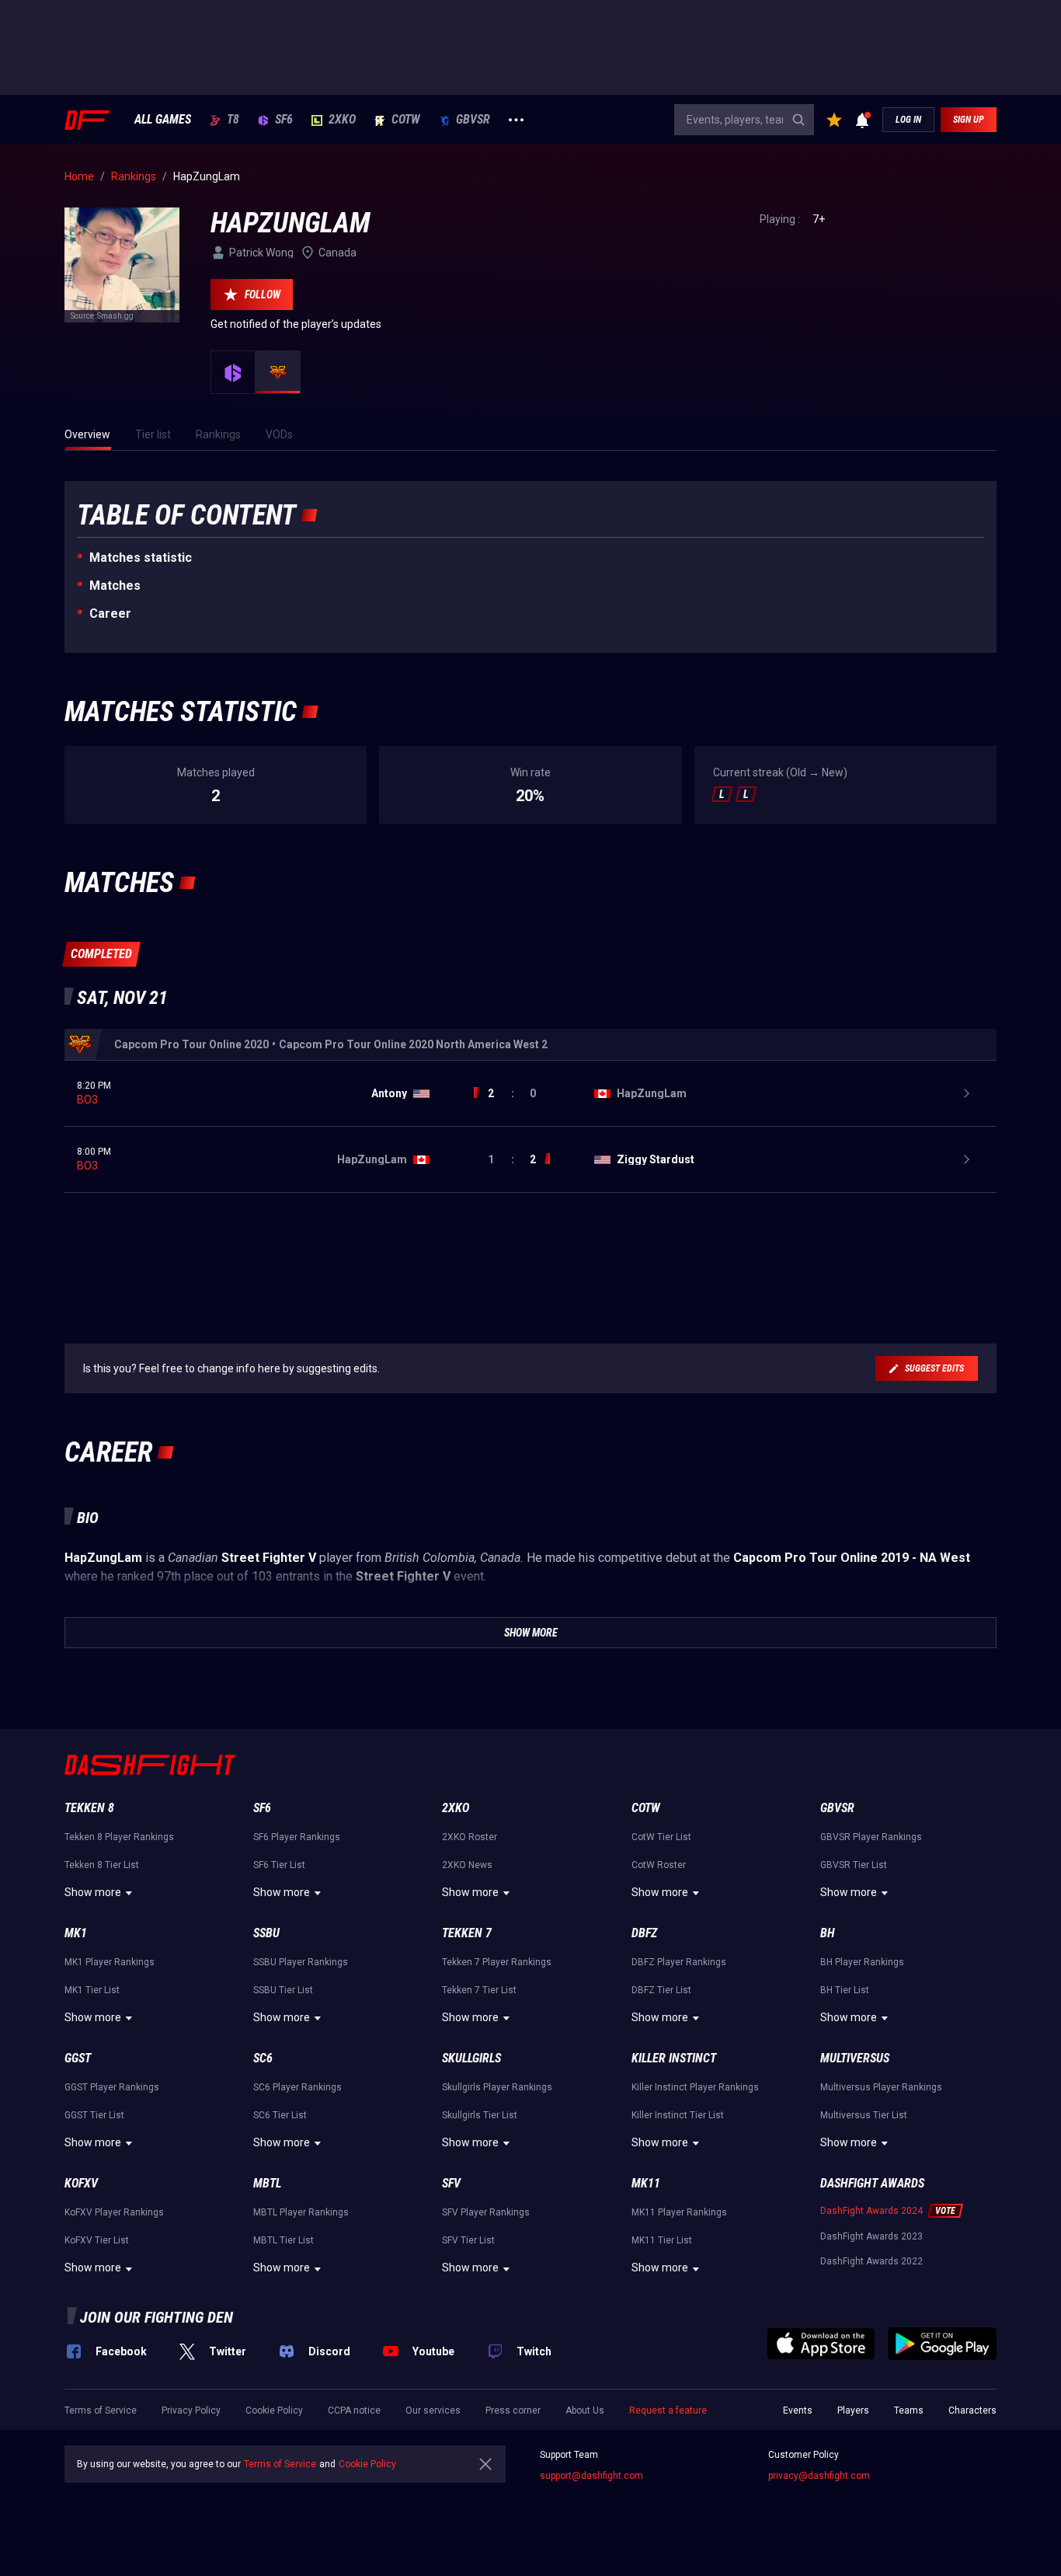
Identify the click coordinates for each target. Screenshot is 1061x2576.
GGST (78, 2058)
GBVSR (473, 120)
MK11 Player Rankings (679, 2212)
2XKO (342, 120)
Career (110, 613)
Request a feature (668, 2410)
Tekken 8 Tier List (102, 1865)
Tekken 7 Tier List (479, 1990)
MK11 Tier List (662, 2240)
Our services (433, 2410)
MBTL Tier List (284, 2240)
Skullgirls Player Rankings (497, 2087)
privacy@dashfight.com (819, 2476)
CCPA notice (354, 2410)
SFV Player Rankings (486, 2212)
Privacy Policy (191, 2410)
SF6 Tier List (279, 1865)
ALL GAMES (163, 120)
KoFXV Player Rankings (114, 2212)
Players (853, 2410)
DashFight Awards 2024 (871, 2211)
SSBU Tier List (283, 1990)
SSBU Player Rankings (301, 1962)
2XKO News (467, 1865)
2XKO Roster (470, 1837)
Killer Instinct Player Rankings (695, 2087)
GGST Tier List (94, 2115)
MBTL (267, 2183)
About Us (585, 2410)
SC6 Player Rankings (297, 2087)
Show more (93, 1892)
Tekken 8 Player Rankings (119, 1837)
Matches (115, 586)
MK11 (646, 2183)
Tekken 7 (467, 1933)
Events (798, 2410)
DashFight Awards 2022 (871, 2261)
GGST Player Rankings (112, 2087)
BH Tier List (845, 1990)
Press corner (513, 2410)
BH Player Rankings (862, 1962)
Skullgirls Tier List (480, 2115)
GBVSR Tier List (854, 1865)
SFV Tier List (468, 2240)
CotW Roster (659, 1865)
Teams (909, 2410)
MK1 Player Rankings (110, 1962)
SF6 (284, 120)
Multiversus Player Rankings (881, 2087)
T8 (233, 120)
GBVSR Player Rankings (871, 1837)
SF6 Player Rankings (297, 1837)
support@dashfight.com (591, 2476)
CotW (406, 120)
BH (828, 1933)
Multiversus (855, 2058)
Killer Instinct (674, 2058)
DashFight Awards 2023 (871, 2236)
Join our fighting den (157, 2317)
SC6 (263, 2058)
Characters (972, 2410)
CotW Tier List (661, 1837)
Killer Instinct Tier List (678, 2115)
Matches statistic (141, 558)
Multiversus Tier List (864, 2115)
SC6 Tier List (280, 2115)
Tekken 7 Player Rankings (497, 1962)
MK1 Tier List (92, 1990)
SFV (451, 2183)
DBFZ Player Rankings (679, 1962)
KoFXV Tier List (97, 2240)
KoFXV (81, 2183)
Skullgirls (471, 2058)
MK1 (76, 1933)
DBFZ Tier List (661, 1990)
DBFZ (644, 1933)
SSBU (266, 1933)
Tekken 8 (89, 1808)
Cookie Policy (274, 2410)
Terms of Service (101, 2410)
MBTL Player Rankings (301, 2212)
